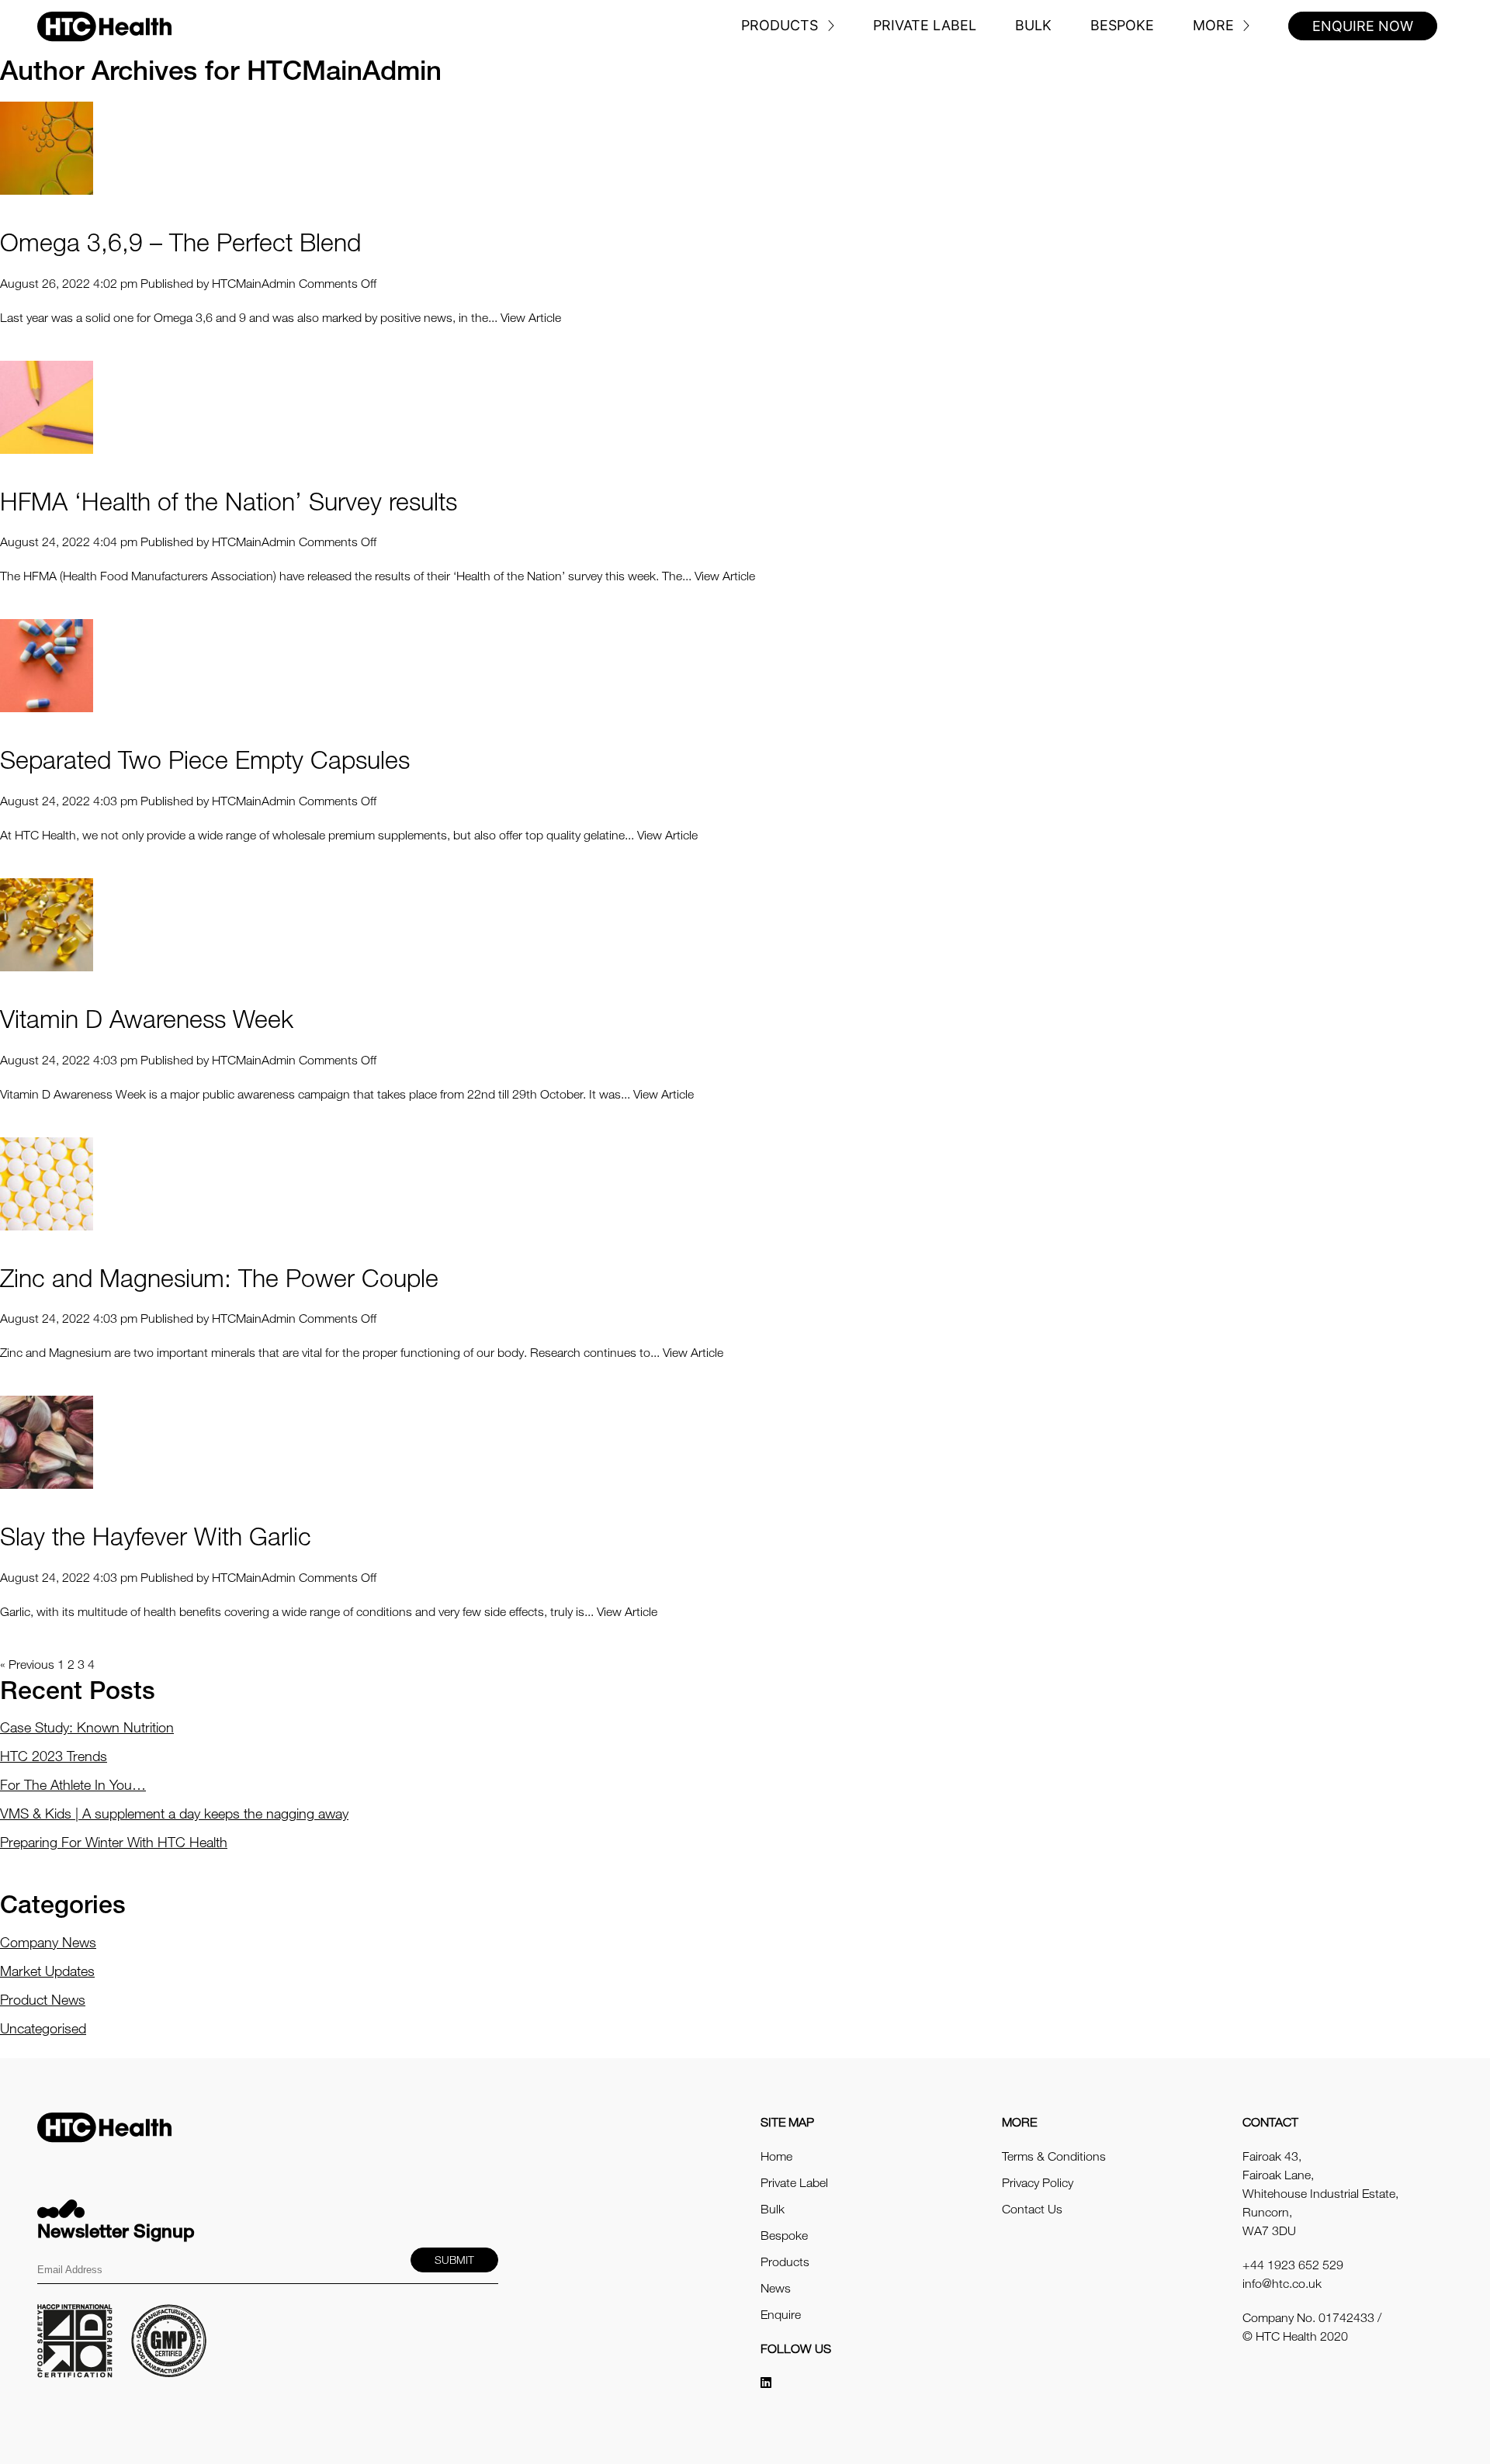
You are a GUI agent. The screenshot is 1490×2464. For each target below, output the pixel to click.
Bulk (1033, 25)
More (1213, 25)
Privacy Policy (1038, 2182)
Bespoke (1122, 25)
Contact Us (1032, 2209)
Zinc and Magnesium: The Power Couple (219, 1277)
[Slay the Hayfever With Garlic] (47, 1441)
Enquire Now (1363, 26)
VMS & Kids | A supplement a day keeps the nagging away (174, 1813)
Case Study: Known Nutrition (87, 1727)
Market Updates (47, 1971)
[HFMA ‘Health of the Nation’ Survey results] (47, 406)
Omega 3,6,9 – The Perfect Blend (180, 242)
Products (780, 25)
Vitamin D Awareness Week (147, 1018)
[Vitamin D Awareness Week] (47, 923)
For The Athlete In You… (73, 1784)
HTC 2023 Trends (54, 1756)
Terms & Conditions (1054, 2156)
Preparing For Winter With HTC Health (114, 1842)
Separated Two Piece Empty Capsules (205, 759)
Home (776, 2156)
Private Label (925, 25)
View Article (531, 317)
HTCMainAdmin (254, 283)
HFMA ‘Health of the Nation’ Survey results (229, 501)
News (776, 2288)
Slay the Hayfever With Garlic (156, 1536)
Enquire (781, 2314)
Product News (43, 1999)
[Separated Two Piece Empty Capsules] (47, 665)
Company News (48, 1942)
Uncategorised (43, 2028)
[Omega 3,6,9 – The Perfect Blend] (47, 147)
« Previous (27, 1664)
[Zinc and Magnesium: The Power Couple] (47, 1182)
